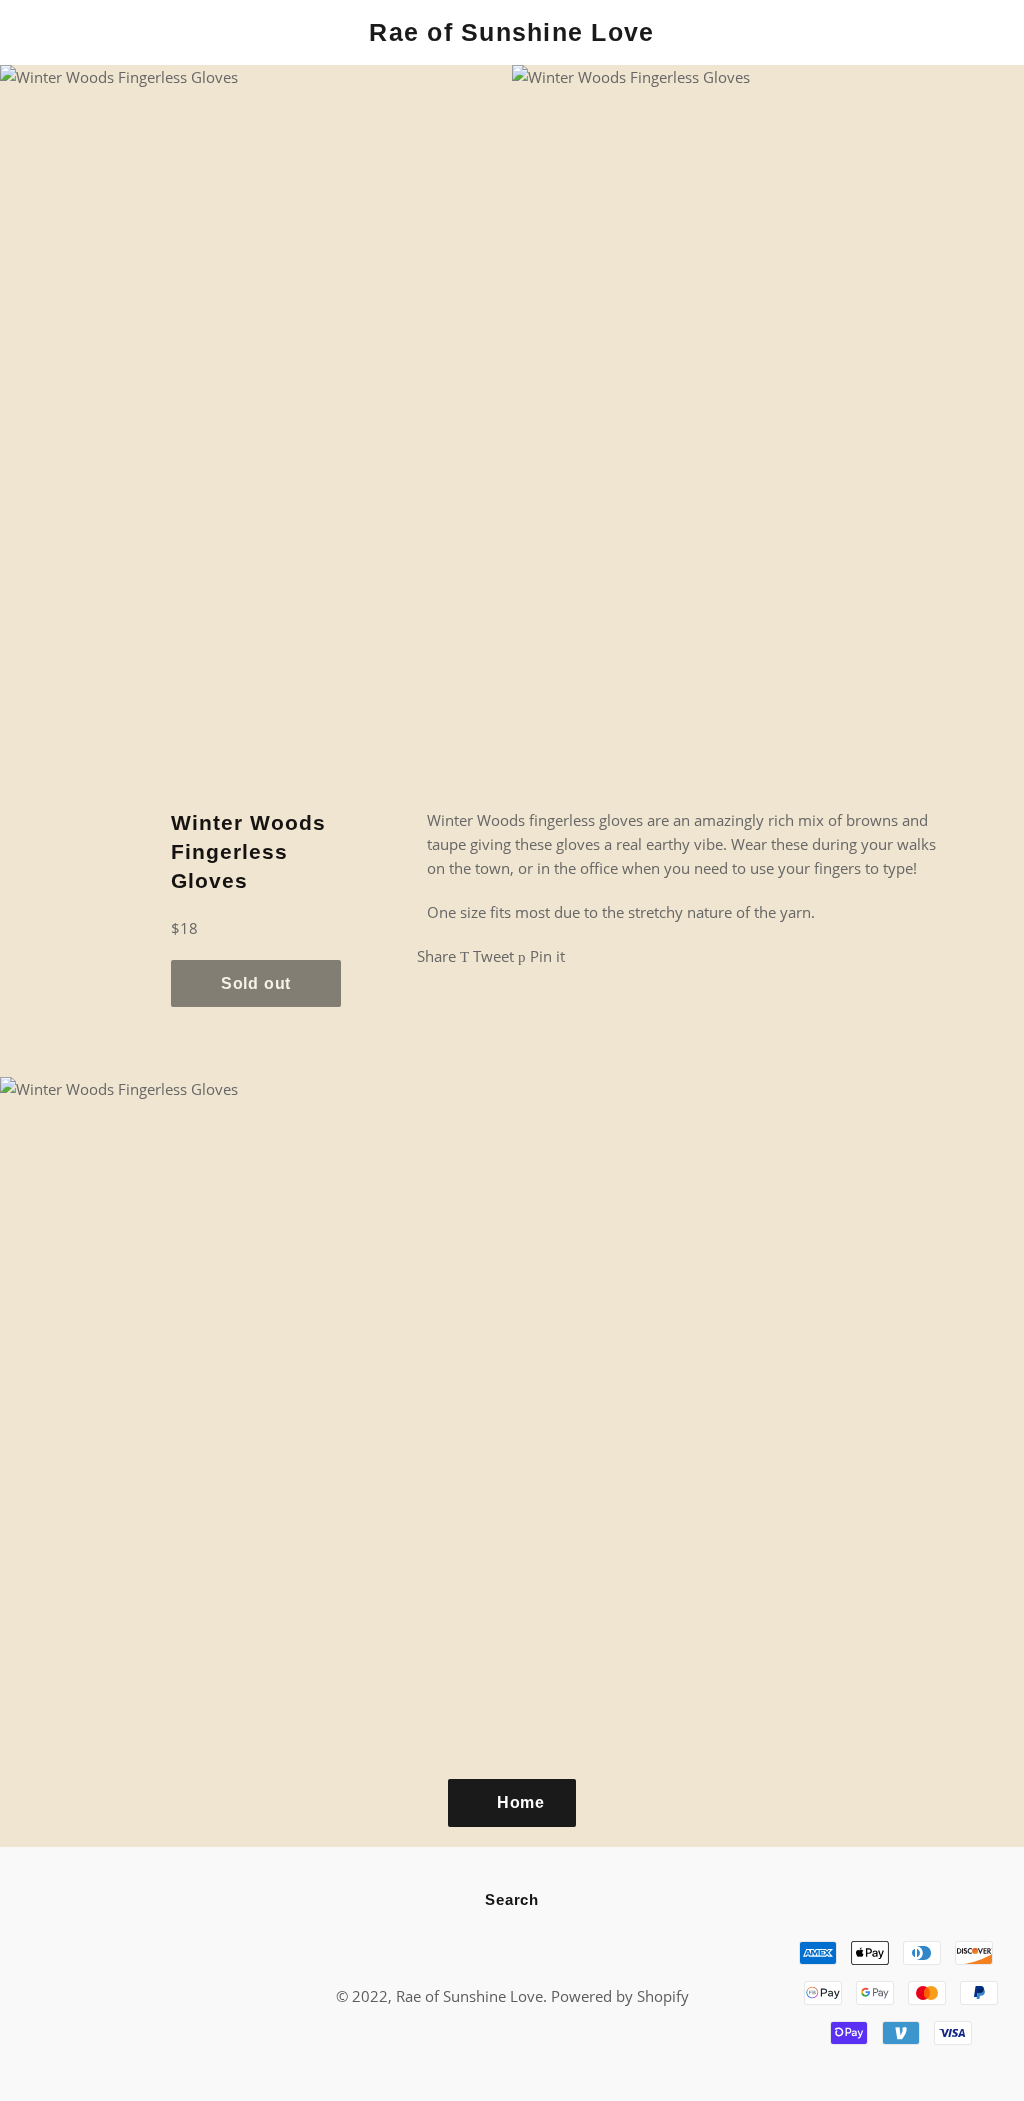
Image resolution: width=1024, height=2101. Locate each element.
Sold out (256, 983)
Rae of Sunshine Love (511, 32)
